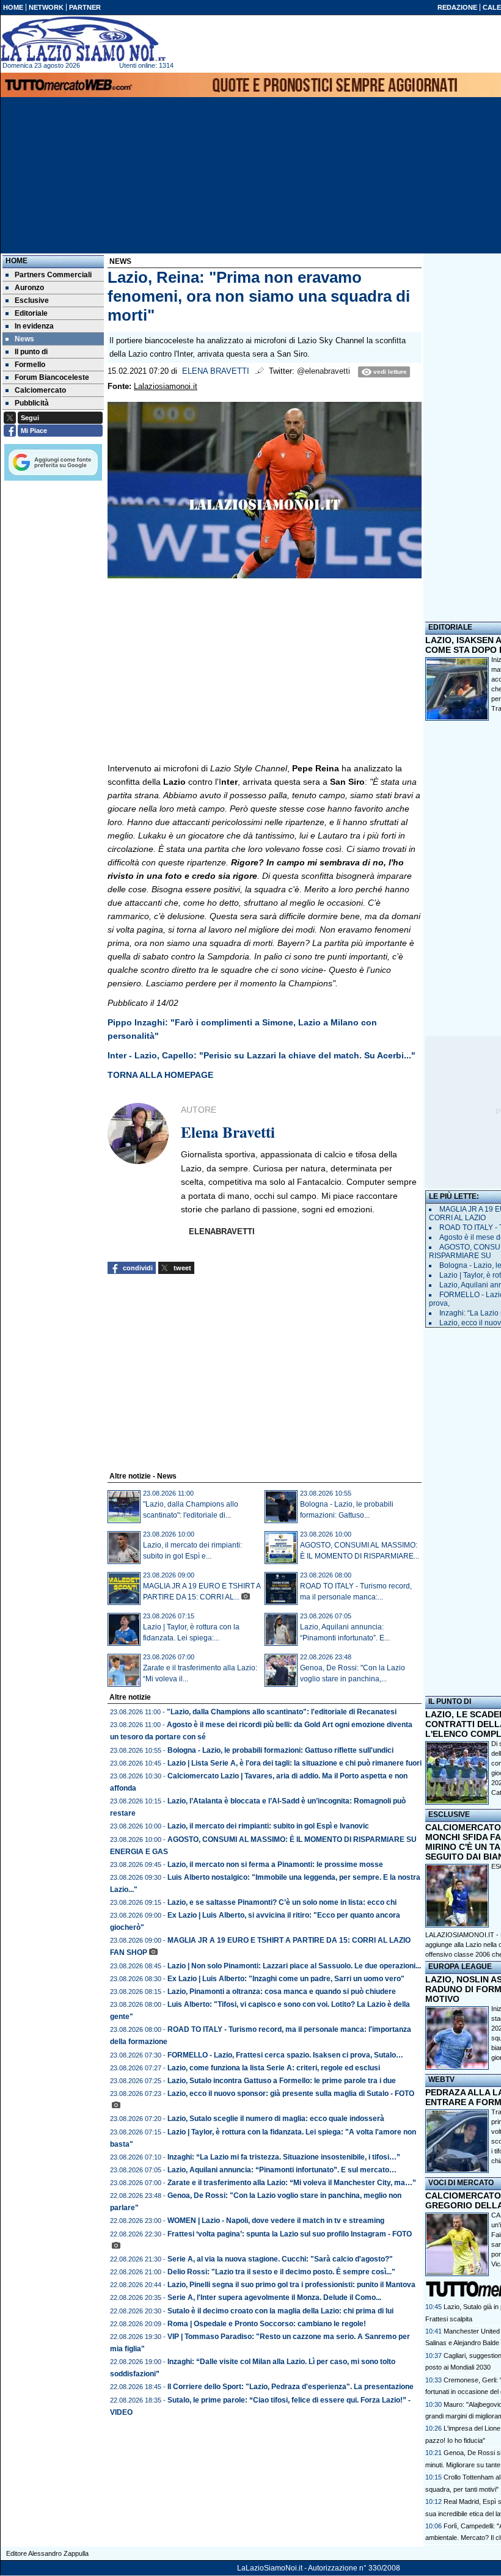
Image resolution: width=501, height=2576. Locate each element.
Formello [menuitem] (30, 365)
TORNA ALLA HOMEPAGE (160, 1075)
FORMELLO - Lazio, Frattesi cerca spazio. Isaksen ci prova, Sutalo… (285, 2055)
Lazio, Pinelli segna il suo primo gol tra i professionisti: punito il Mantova (291, 2285)
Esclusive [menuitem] (32, 300)
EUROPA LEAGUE (460, 1967)
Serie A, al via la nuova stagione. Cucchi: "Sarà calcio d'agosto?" (280, 2259)
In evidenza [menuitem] (34, 326)
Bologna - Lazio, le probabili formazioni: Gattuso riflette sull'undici (280, 1750)
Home (16, 261)
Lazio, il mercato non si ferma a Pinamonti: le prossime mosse (275, 1865)
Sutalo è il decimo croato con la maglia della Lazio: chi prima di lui (280, 2311)
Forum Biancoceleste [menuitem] (52, 377)
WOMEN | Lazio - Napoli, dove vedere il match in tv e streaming (276, 2221)
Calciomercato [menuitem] (40, 390)
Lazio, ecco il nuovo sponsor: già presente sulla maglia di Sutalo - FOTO (291, 2094)
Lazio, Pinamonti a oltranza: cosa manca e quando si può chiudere (282, 1992)
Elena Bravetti (216, 371)
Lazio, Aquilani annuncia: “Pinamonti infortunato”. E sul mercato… (282, 2170)
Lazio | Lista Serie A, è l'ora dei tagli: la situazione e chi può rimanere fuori (294, 1763)
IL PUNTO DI (450, 1701)
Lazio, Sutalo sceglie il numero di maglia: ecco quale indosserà (276, 2119)
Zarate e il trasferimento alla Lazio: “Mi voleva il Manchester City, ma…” (292, 2183)
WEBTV (441, 2079)
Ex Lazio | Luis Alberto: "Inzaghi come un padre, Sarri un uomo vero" (286, 1979)
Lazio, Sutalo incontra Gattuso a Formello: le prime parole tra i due (282, 2081)
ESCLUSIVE (449, 1814)
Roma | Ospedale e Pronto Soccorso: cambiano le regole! (267, 2324)
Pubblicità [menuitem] (32, 403)
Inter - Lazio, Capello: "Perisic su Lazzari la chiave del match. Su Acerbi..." (261, 1055)
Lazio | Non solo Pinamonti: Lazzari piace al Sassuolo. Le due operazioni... (294, 1966)
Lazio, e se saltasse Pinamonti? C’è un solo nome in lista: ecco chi (282, 1902)
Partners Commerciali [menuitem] (53, 275)
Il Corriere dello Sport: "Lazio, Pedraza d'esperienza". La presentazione (291, 2387)
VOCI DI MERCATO (461, 2183)
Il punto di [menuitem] (31, 352)
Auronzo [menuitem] (29, 288)
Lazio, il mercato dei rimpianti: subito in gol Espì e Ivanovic (268, 1826)
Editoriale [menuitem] (31, 313)
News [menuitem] (24, 339)
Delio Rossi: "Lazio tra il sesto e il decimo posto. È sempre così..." (281, 2272)
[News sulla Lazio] (83, 39)
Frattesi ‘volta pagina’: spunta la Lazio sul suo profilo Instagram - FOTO (290, 2234)
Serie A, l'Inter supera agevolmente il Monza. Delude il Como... (274, 2298)
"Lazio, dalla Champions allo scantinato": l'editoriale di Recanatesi (282, 1712)
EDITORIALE (450, 627)
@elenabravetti (324, 371)
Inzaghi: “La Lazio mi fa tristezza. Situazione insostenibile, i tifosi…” (284, 2157)
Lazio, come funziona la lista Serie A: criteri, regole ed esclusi (274, 2068)
